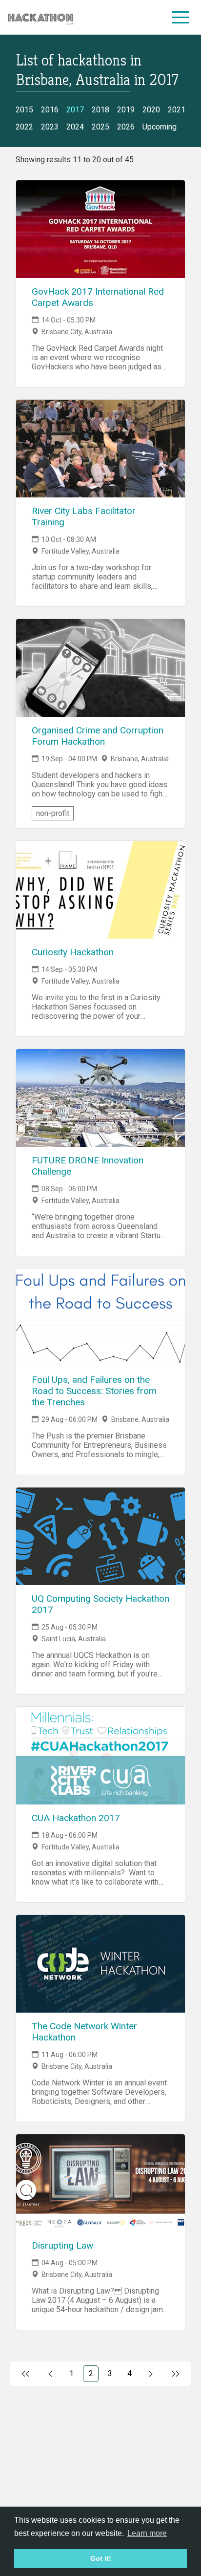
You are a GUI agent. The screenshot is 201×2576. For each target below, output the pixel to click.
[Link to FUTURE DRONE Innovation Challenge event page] (100, 1098)
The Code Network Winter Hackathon (84, 2032)
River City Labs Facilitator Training (84, 516)
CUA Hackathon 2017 (76, 1818)
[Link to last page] (175, 2374)
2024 (75, 127)
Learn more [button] (147, 2533)
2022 (24, 127)
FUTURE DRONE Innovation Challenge (88, 1166)
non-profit (53, 813)
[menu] (181, 17)
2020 (151, 110)
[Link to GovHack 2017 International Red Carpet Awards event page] (100, 229)
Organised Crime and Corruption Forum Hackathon (98, 736)
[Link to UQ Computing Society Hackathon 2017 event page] (100, 1536)
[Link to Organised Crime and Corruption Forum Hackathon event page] (100, 668)
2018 (100, 110)
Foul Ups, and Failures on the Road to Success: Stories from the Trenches (94, 1391)
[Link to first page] (26, 2374)
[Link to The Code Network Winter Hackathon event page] (100, 1964)
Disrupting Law (62, 2245)
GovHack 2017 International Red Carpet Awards (98, 297)
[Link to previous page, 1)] (50, 2374)
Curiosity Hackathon (73, 952)
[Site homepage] (40, 17)
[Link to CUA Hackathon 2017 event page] (100, 1756)
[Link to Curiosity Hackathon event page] (100, 890)
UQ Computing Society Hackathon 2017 (100, 1604)
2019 (126, 110)
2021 (177, 110)
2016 (50, 110)
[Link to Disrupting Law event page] (100, 2183)
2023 (50, 127)
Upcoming (160, 127)
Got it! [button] (101, 2558)
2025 (100, 127)
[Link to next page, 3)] (151, 2374)
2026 (126, 127)
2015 (24, 110)
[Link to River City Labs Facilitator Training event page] (100, 449)
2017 (75, 110)
